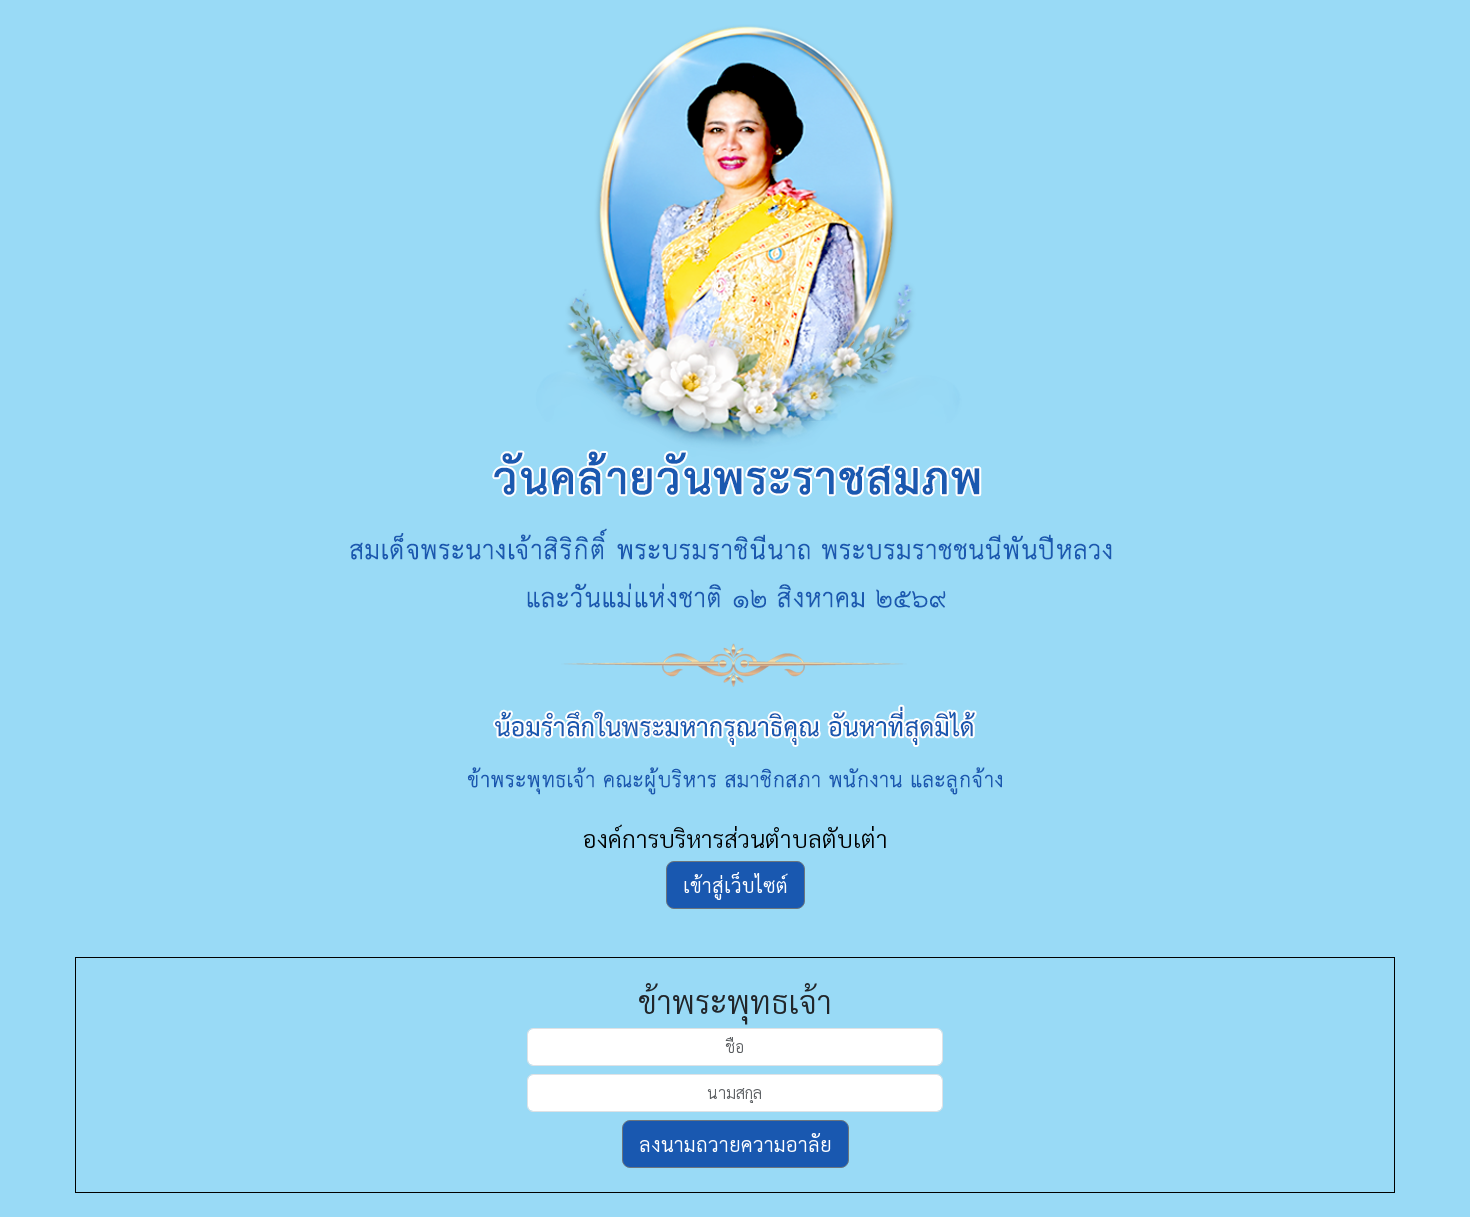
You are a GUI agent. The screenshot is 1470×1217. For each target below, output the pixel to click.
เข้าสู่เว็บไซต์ (735, 885)
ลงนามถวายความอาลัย (735, 1144)
